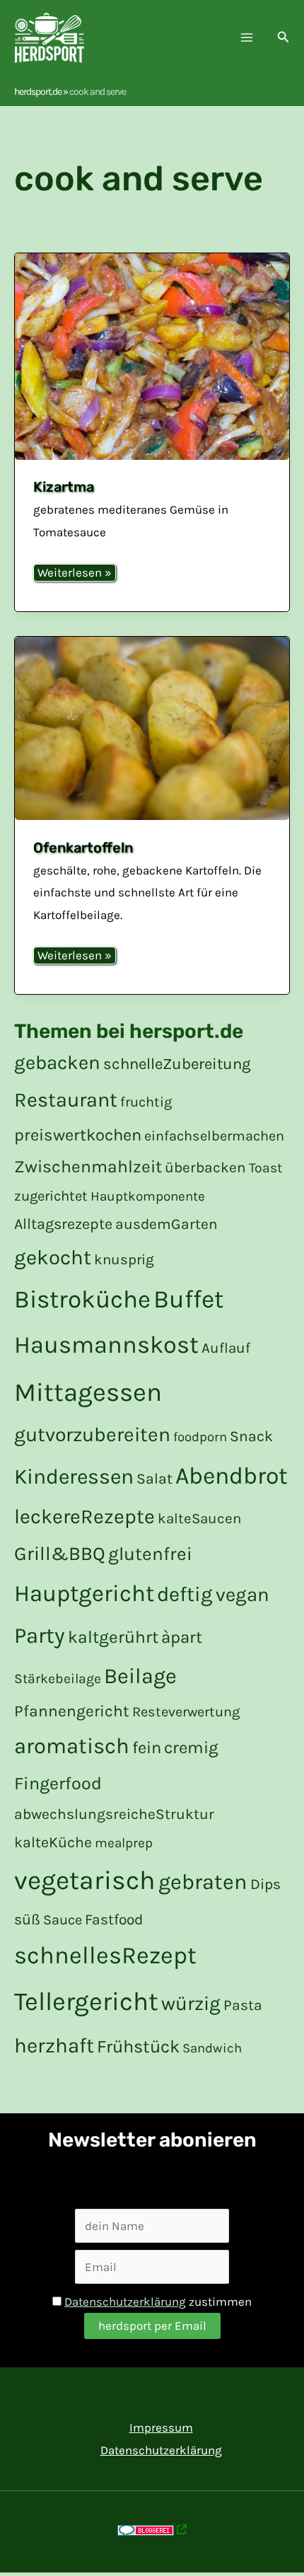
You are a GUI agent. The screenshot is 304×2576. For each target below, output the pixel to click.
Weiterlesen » (74, 572)
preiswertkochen (78, 1135)
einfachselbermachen (214, 1136)
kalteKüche (53, 1842)
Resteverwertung (186, 1712)
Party (40, 1635)
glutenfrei (150, 1554)
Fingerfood (58, 1783)
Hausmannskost (106, 1345)
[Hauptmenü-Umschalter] (247, 38)
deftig (185, 1594)
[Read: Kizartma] (152, 356)
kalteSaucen (199, 1518)
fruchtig (146, 1102)
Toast (265, 1168)
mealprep (124, 1843)
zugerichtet (51, 1196)
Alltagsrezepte (63, 1224)
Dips (265, 1884)
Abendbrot (232, 1476)
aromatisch (72, 1746)
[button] (283, 37)
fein (147, 1748)
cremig (191, 1748)
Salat (154, 1478)
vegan (242, 1595)
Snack (251, 1436)
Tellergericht (86, 2002)
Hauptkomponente (148, 1196)
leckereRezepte (84, 1517)
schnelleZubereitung (177, 1064)
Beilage (140, 1676)
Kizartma (64, 487)
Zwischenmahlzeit (88, 1166)
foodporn (200, 1437)
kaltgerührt (113, 1637)
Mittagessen (88, 1392)
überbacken (205, 1167)
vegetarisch (85, 1880)
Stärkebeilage (58, 1679)
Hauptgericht (84, 1593)
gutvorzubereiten (92, 1434)
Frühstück (138, 2046)
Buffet (188, 1299)
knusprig (124, 1259)
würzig (191, 2003)
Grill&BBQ (60, 1554)
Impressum (161, 2427)
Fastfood (114, 1919)
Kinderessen (74, 1477)
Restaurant (66, 1100)
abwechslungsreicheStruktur (114, 1814)
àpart (182, 1637)
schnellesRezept (105, 1956)
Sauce (63, 1920)
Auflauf (226, 1348)
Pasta (243, 2005)
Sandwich (212, 2048)
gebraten (203, 1882)
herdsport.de (38, 92)
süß (27, 1919)
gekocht (53, 1257)
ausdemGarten (166, 1224)
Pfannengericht (72, 1711)
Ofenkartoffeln (83, 848)
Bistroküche (82, 1299)
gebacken (57, 1063)
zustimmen (158, 2301)
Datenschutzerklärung (125, 2301)
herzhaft (54, 2045)
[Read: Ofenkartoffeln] (152, 728)
